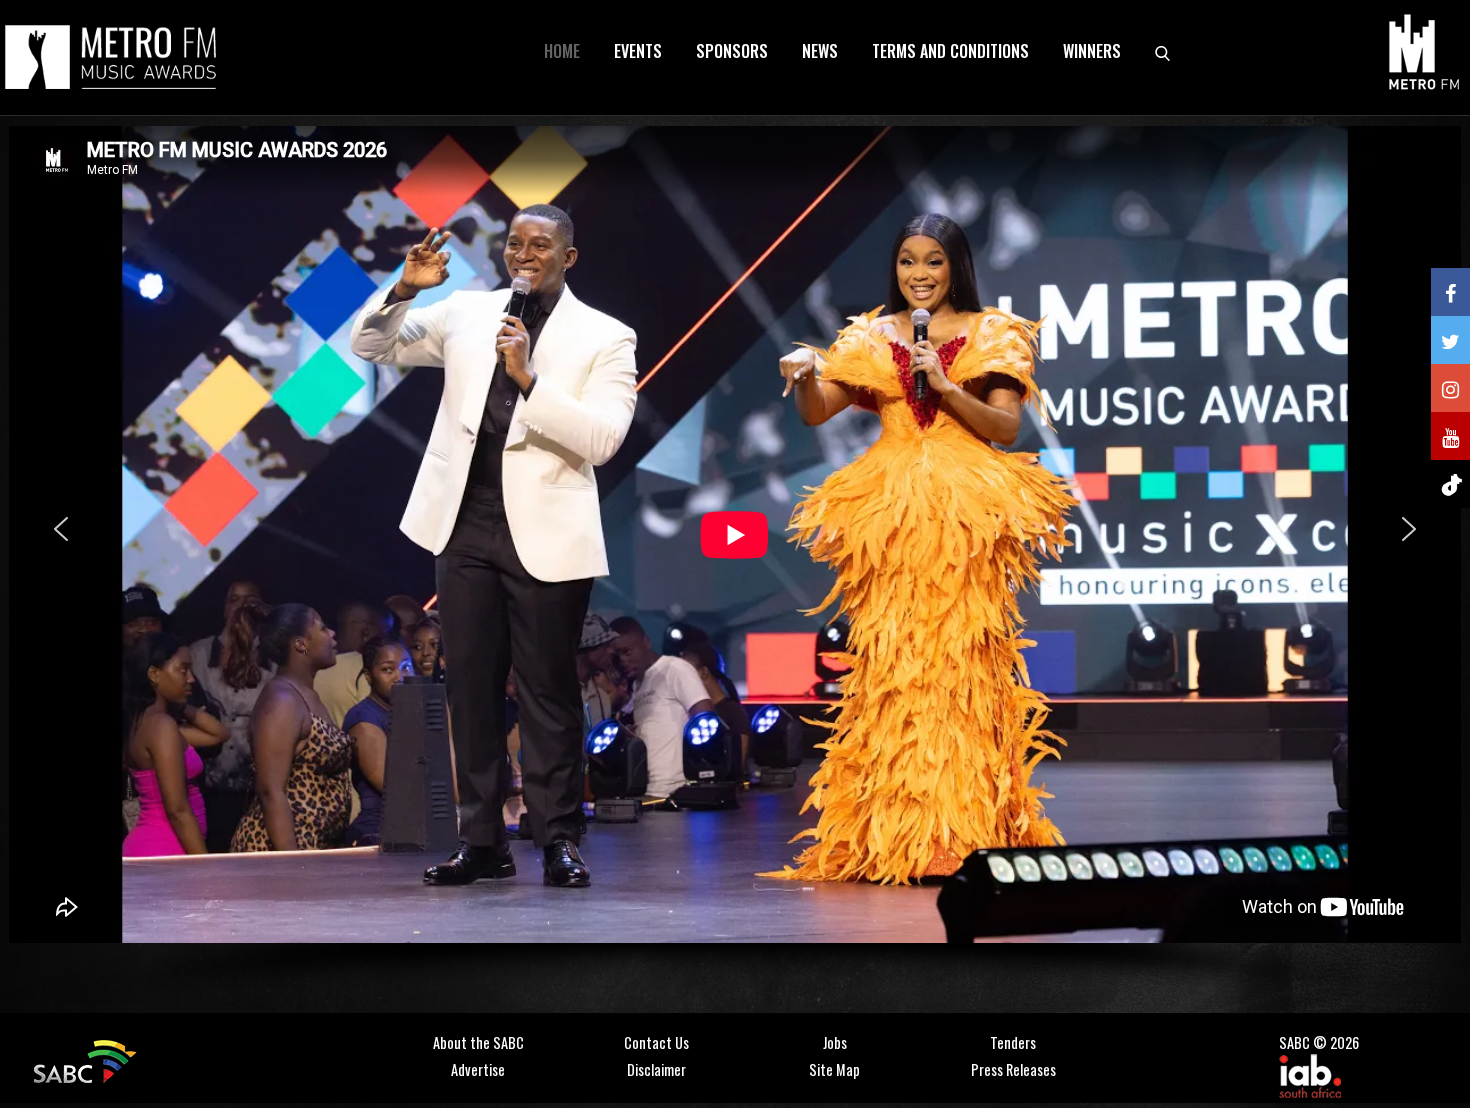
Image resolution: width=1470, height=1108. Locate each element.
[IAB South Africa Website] (1310, 1073)
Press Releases (1013, 1069)
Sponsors (732, 51)
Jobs (835, 1042)
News (820, 51)
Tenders (1013, 1042)
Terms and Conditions (950, 51)
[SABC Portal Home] (88, 1059)
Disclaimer (656, 1069)
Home (562, 51)
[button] (61, 529)
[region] (735, 562)
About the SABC (478, 1042)
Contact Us (656, 1042)
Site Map (834, 1069)
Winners (1092, 51)
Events (638, 51)
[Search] (1162, 51)
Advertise (478, 1069)
